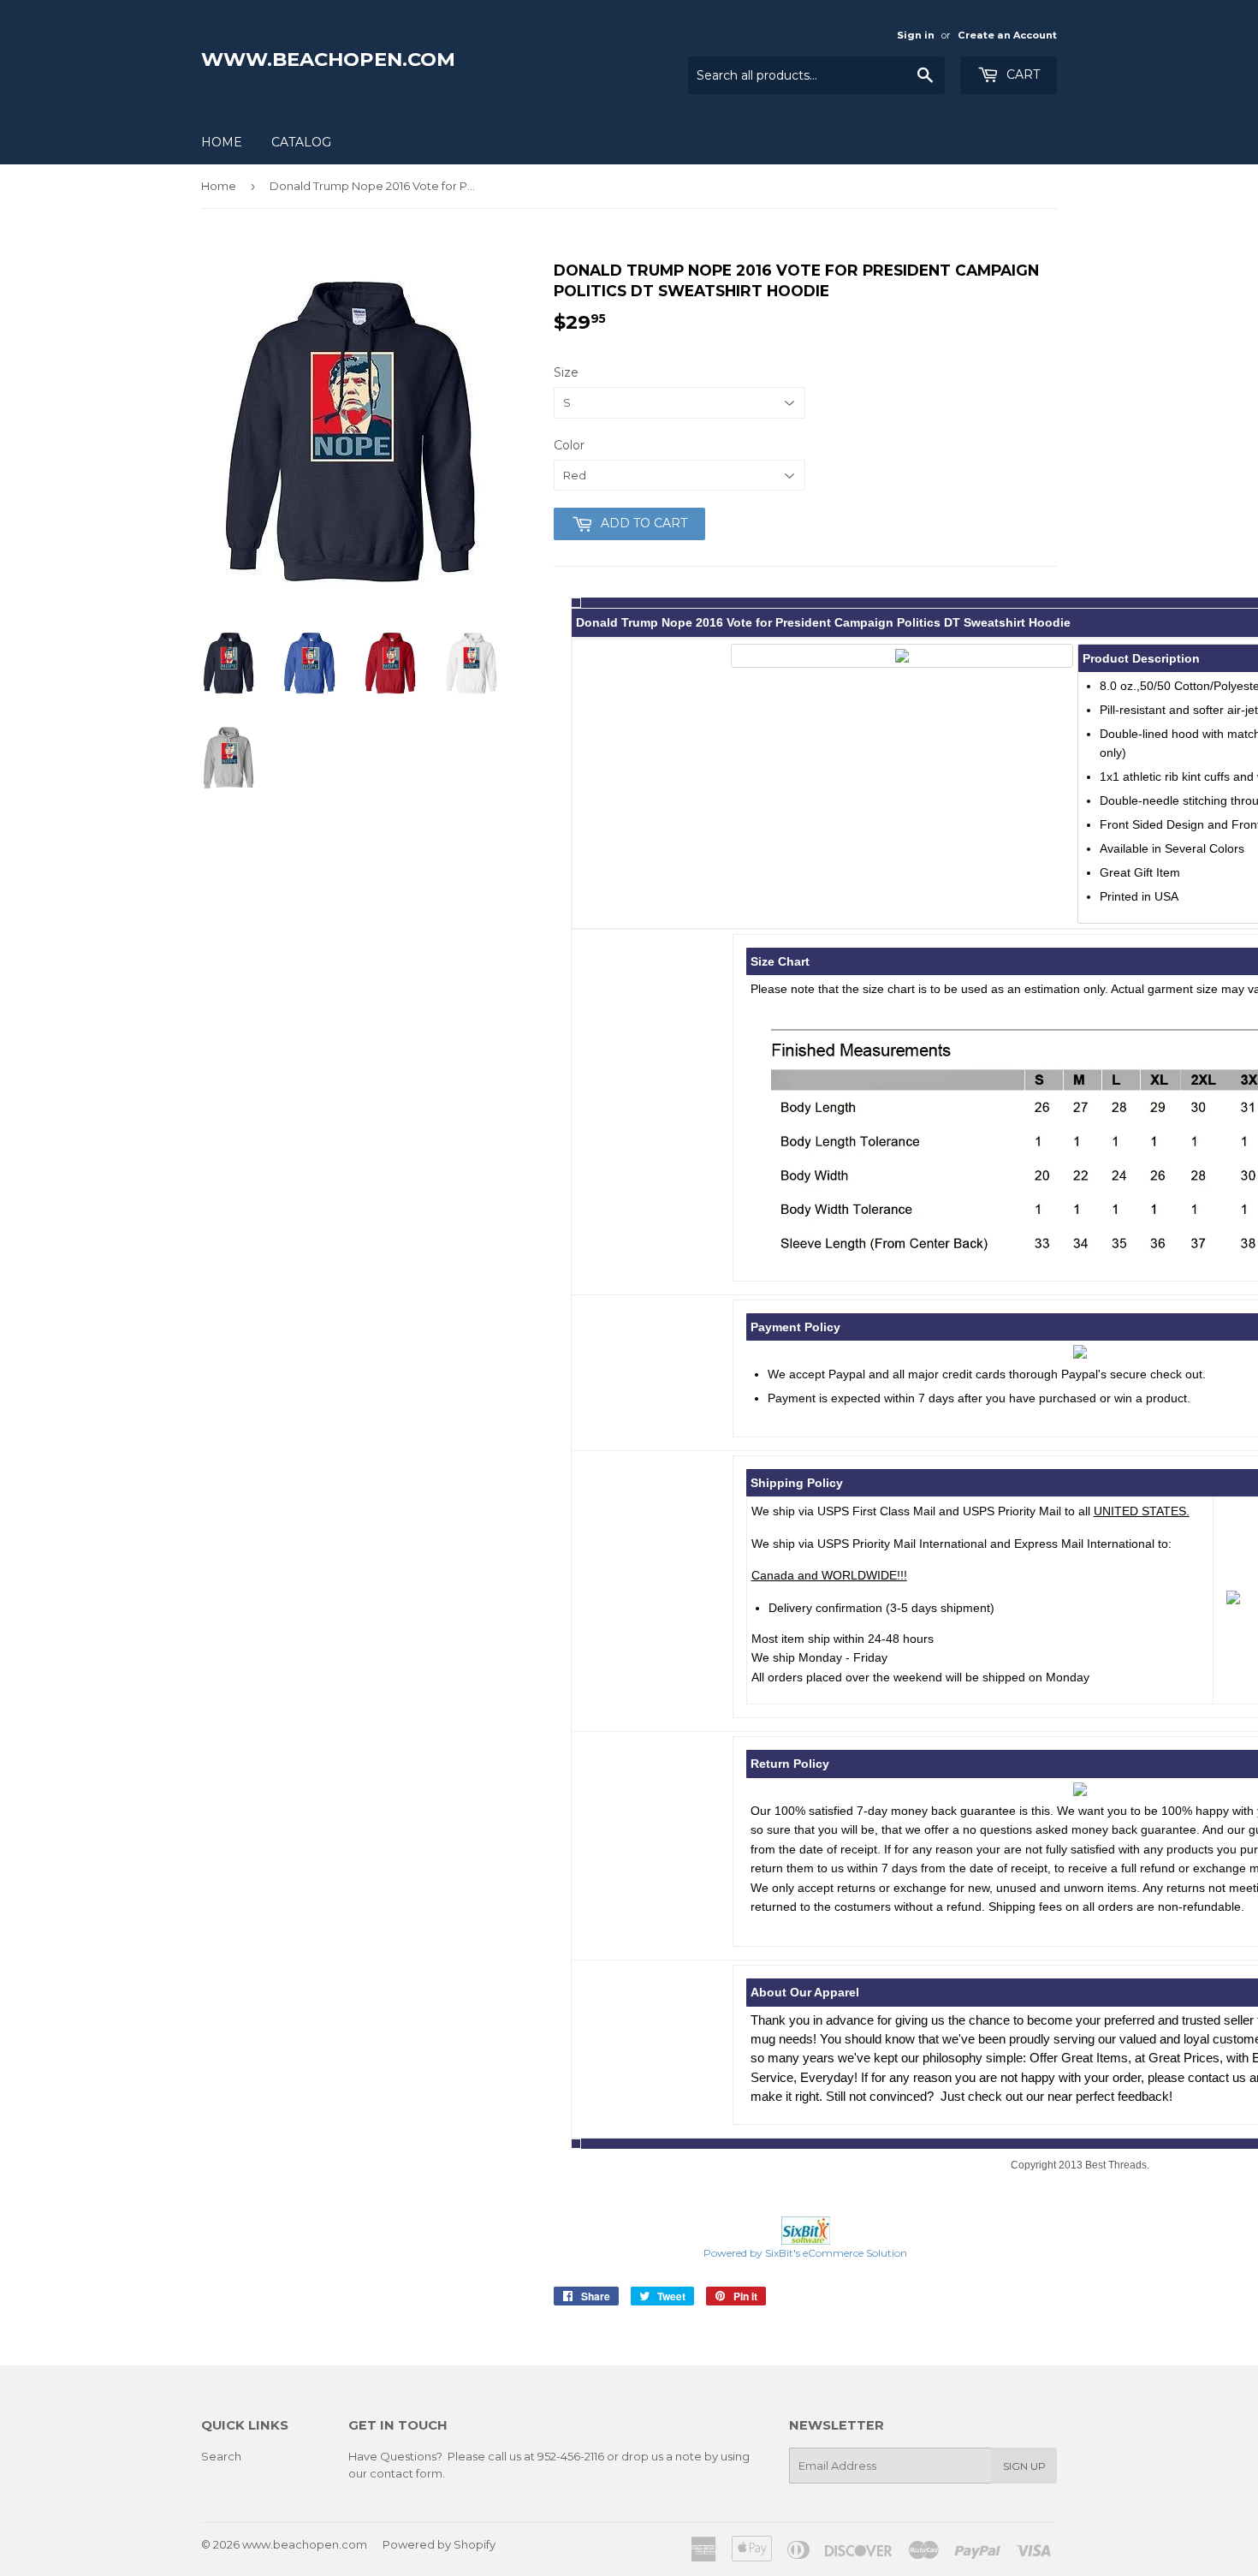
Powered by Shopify (439, 2544)
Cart (1021, 74)
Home (222, 142)
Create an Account (1007, 35)
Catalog (301, 142)
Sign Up (1024, 2466)
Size (566, 372)
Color (569, 445)
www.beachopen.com (328, 59)
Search (221, 2456)
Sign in (916, 35)
